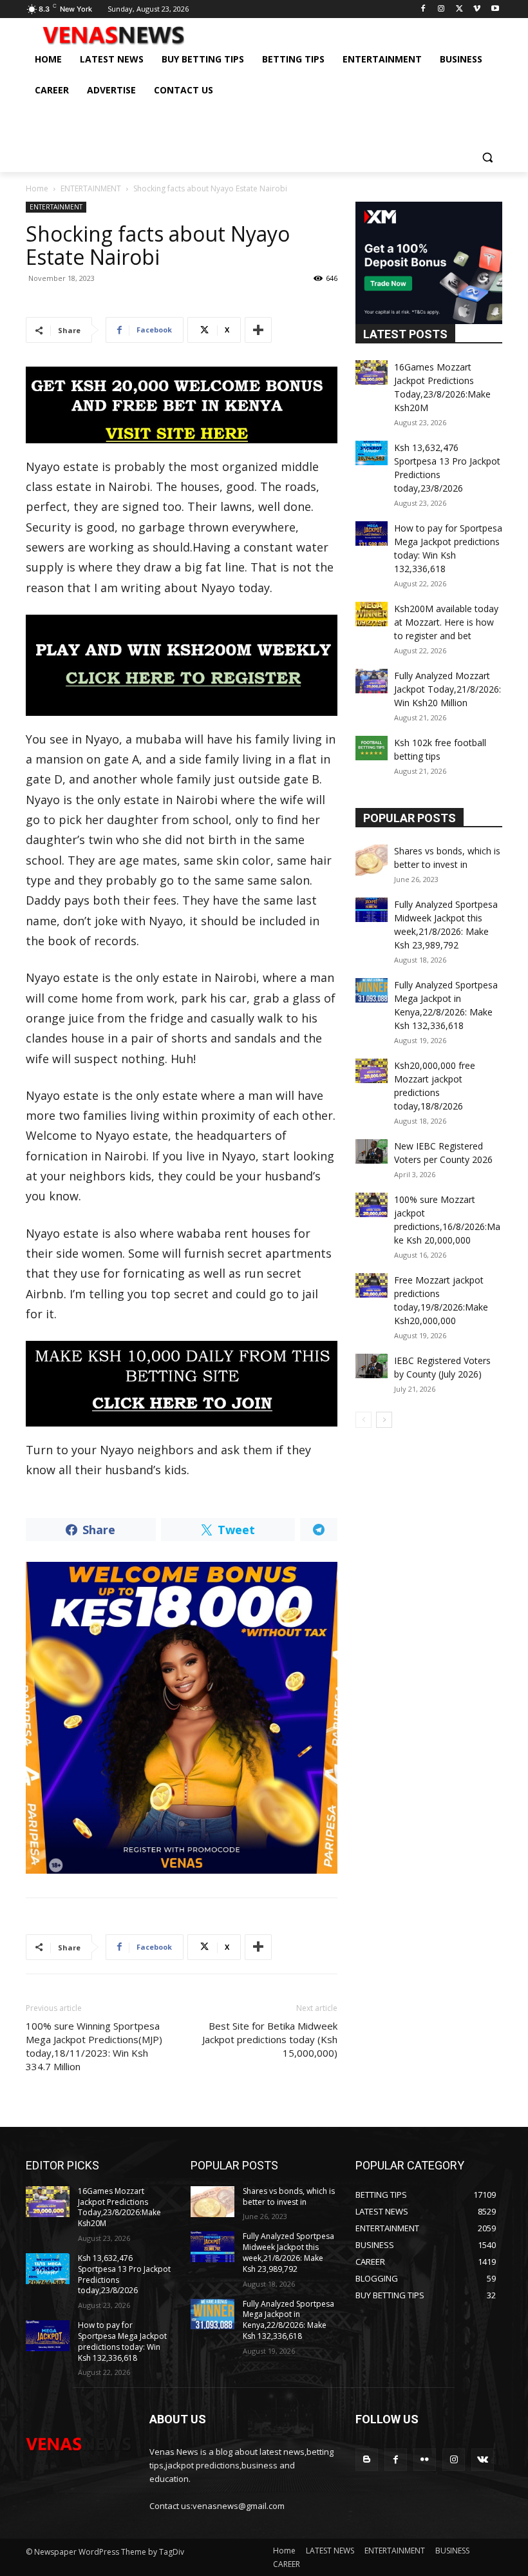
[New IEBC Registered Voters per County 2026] (372, 1151)
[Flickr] (425, 2460)
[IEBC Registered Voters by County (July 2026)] (372, 1366)
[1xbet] (182, 405)
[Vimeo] (477, 9)
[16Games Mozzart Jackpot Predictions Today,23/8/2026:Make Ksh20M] (372, 372)
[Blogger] (367, 2460)
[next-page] (384, 1420)
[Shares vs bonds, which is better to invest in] (372, 860)
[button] (487, 157)
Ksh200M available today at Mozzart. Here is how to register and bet (446, 622)
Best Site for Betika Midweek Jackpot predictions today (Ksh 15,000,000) (270, 2039)
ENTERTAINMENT (91, 188)
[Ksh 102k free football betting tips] (372, 748)
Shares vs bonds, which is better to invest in (289, 2196)
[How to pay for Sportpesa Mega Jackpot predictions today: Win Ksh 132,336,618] (372, 533)
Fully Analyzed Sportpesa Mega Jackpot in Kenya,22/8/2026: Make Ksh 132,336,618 (288, 2320)
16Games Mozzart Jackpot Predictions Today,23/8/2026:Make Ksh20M (119, 2207)
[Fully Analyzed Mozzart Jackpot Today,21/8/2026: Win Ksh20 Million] (372, 681)
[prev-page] (363, 1420)
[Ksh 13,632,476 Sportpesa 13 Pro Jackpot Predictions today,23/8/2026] (372, 453)
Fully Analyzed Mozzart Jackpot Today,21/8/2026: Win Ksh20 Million (448, 689)
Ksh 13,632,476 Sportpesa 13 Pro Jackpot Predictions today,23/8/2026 (124, 2274)
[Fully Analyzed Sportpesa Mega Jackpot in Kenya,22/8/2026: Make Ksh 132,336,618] (372, 990)
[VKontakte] (483, 2460)
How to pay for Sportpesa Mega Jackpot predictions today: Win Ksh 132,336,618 (122, 2341)
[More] (258, 330)
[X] (459, 9)
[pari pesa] (182, 1718)
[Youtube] (495, 9)
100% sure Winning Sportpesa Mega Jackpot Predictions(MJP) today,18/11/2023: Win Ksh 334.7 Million (94, 2046)
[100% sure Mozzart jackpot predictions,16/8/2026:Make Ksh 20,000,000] (372, 1205)
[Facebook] (423, 9)
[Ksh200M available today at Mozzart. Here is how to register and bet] (372, 614)
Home (37, 188)
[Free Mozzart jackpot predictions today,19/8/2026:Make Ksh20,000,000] (372, 1285)
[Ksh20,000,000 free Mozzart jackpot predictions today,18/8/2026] (372, 1071)
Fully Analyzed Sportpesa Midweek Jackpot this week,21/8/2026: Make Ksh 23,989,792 (288, 2252)
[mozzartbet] (182, 665)
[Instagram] (441, 9)
